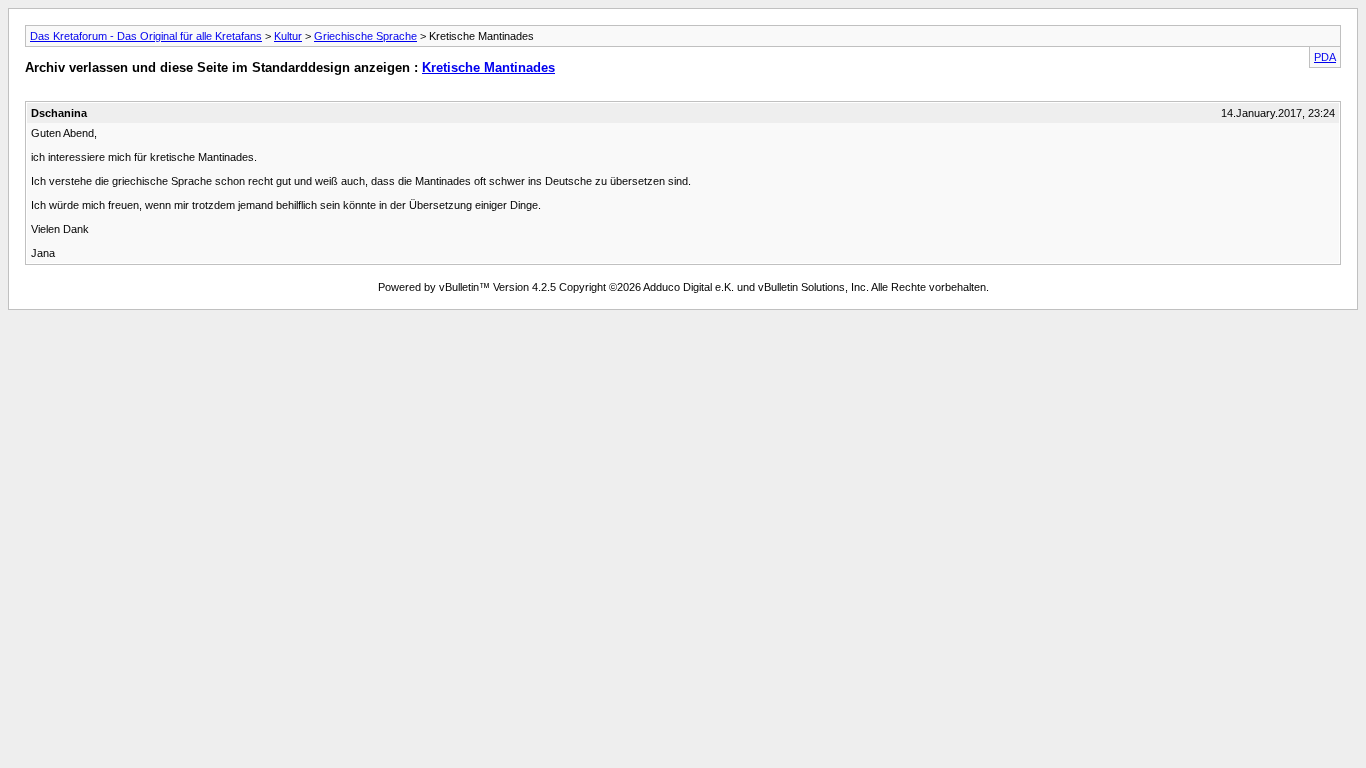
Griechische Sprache (365, 36)
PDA (1325, 57)
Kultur (288, 36)
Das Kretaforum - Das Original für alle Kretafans (146, 36)
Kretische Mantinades (488, 67)
